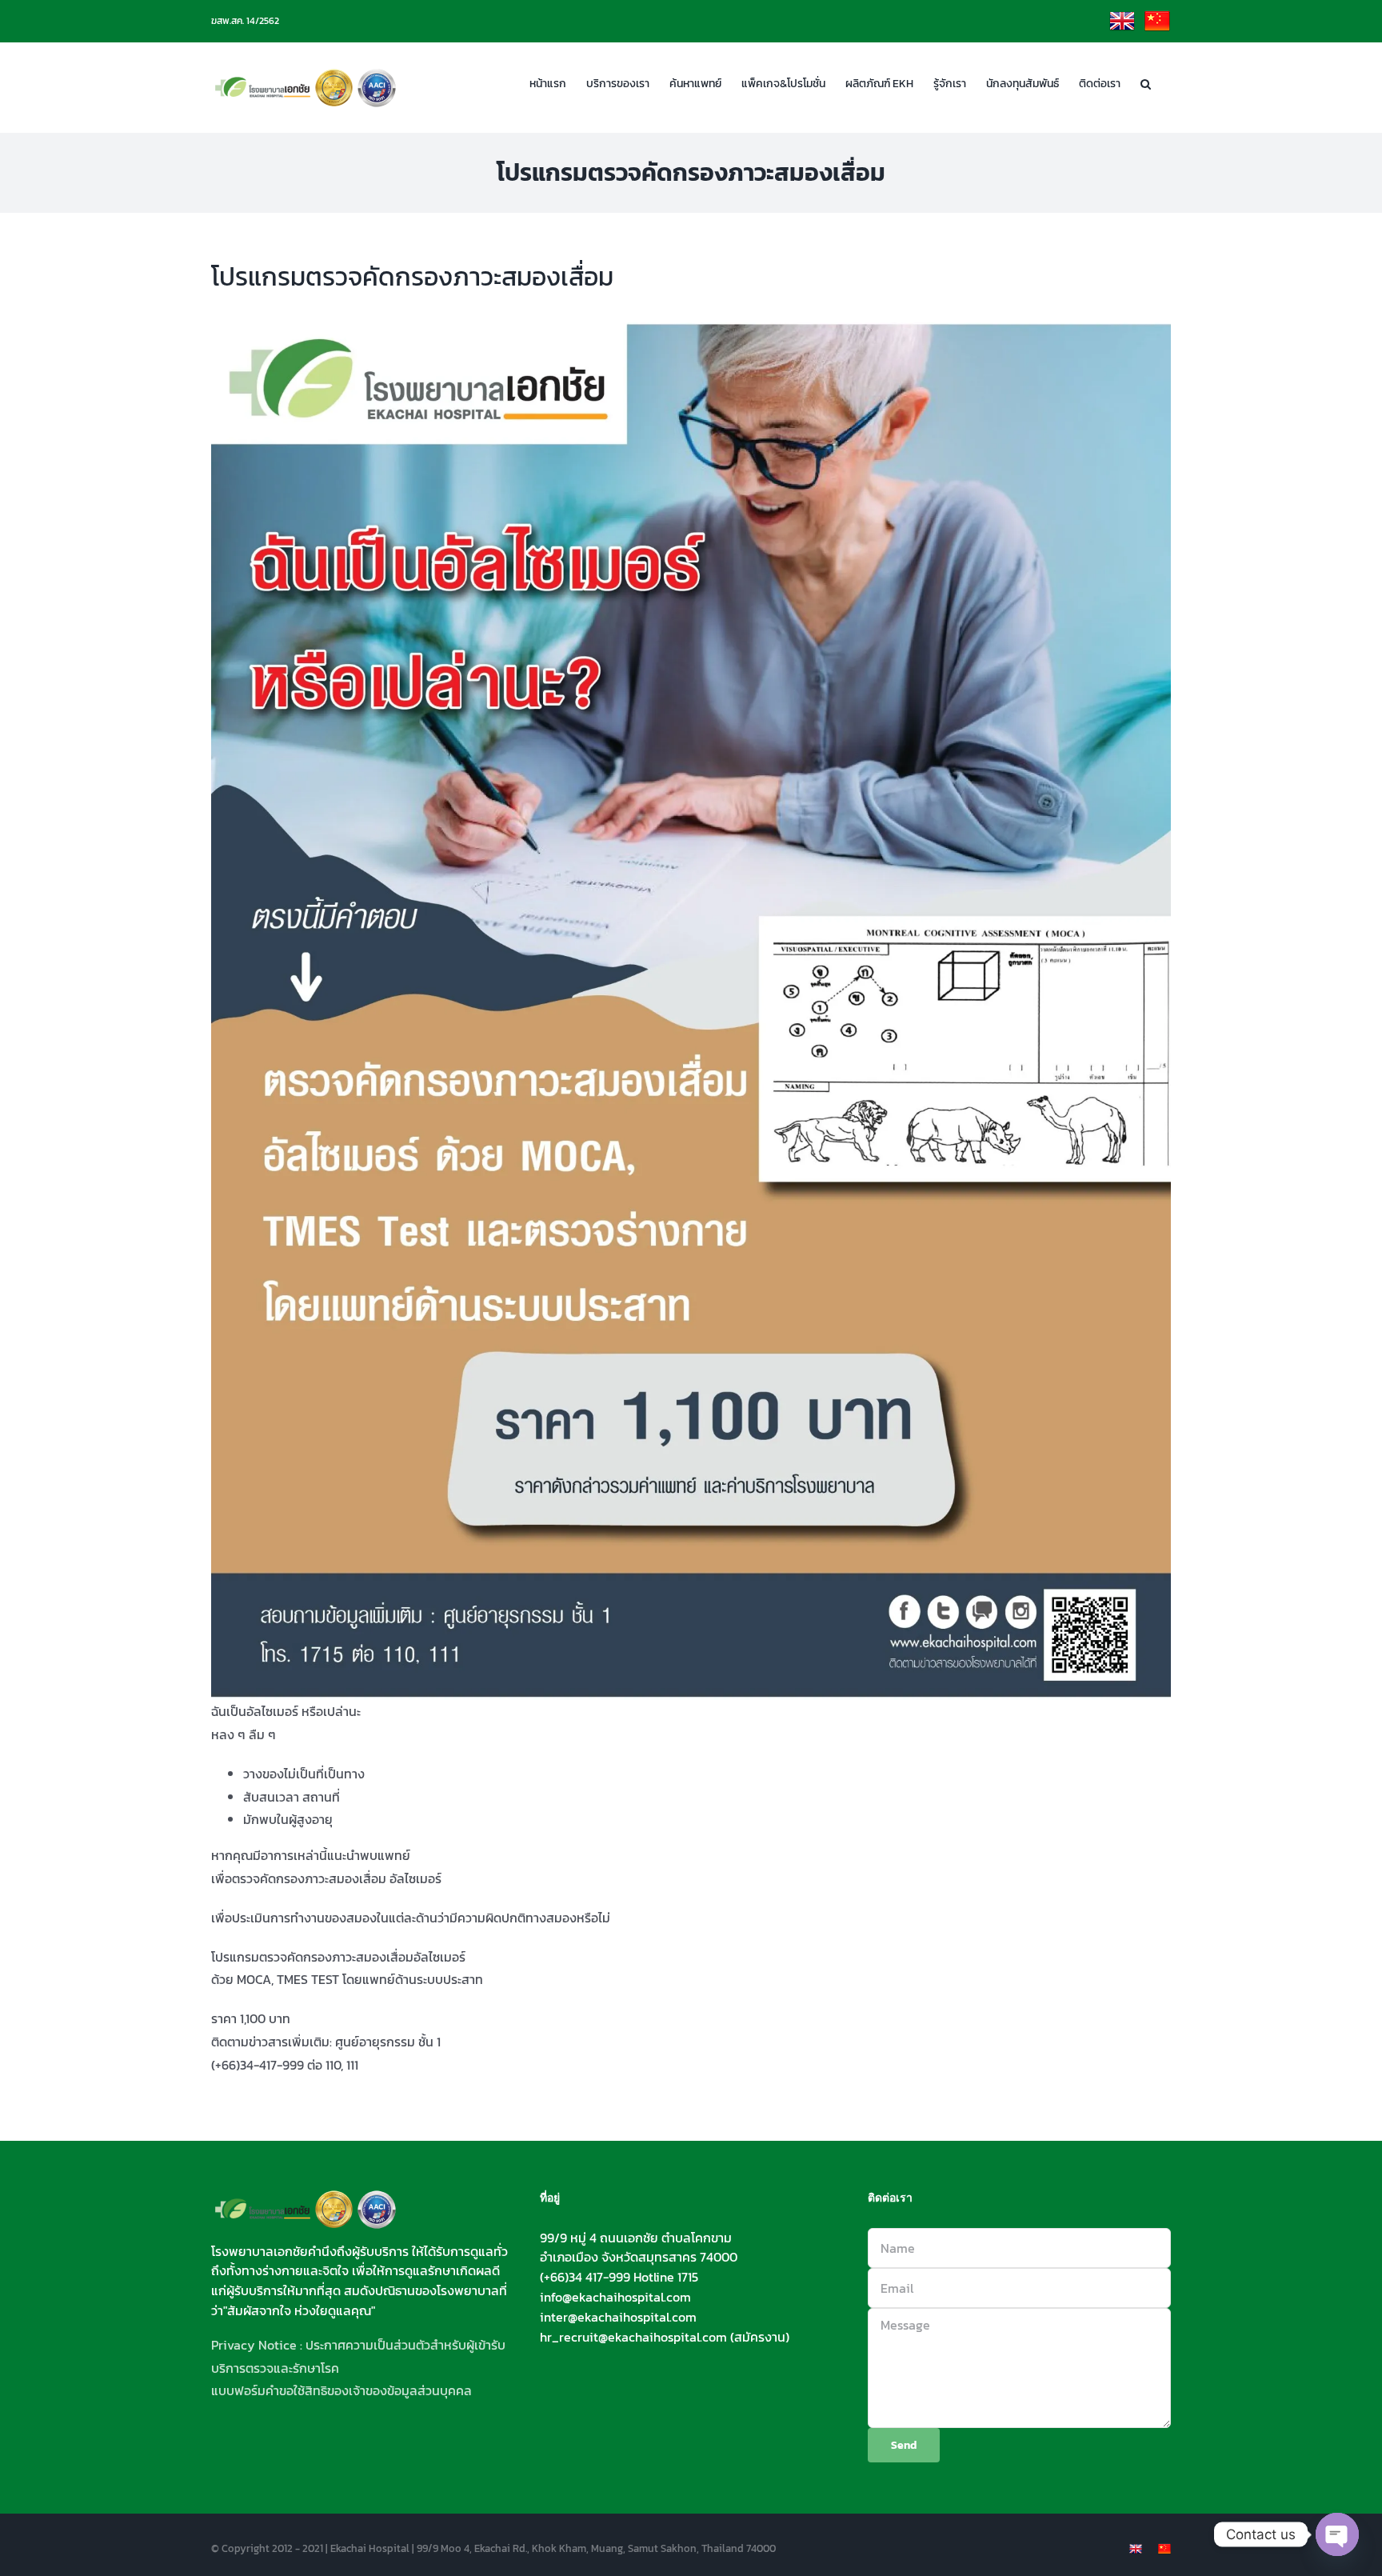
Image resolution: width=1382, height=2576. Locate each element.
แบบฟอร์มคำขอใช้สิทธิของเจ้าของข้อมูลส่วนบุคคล (342, 2390)
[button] (1146, 82)
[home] (306, 2200)
